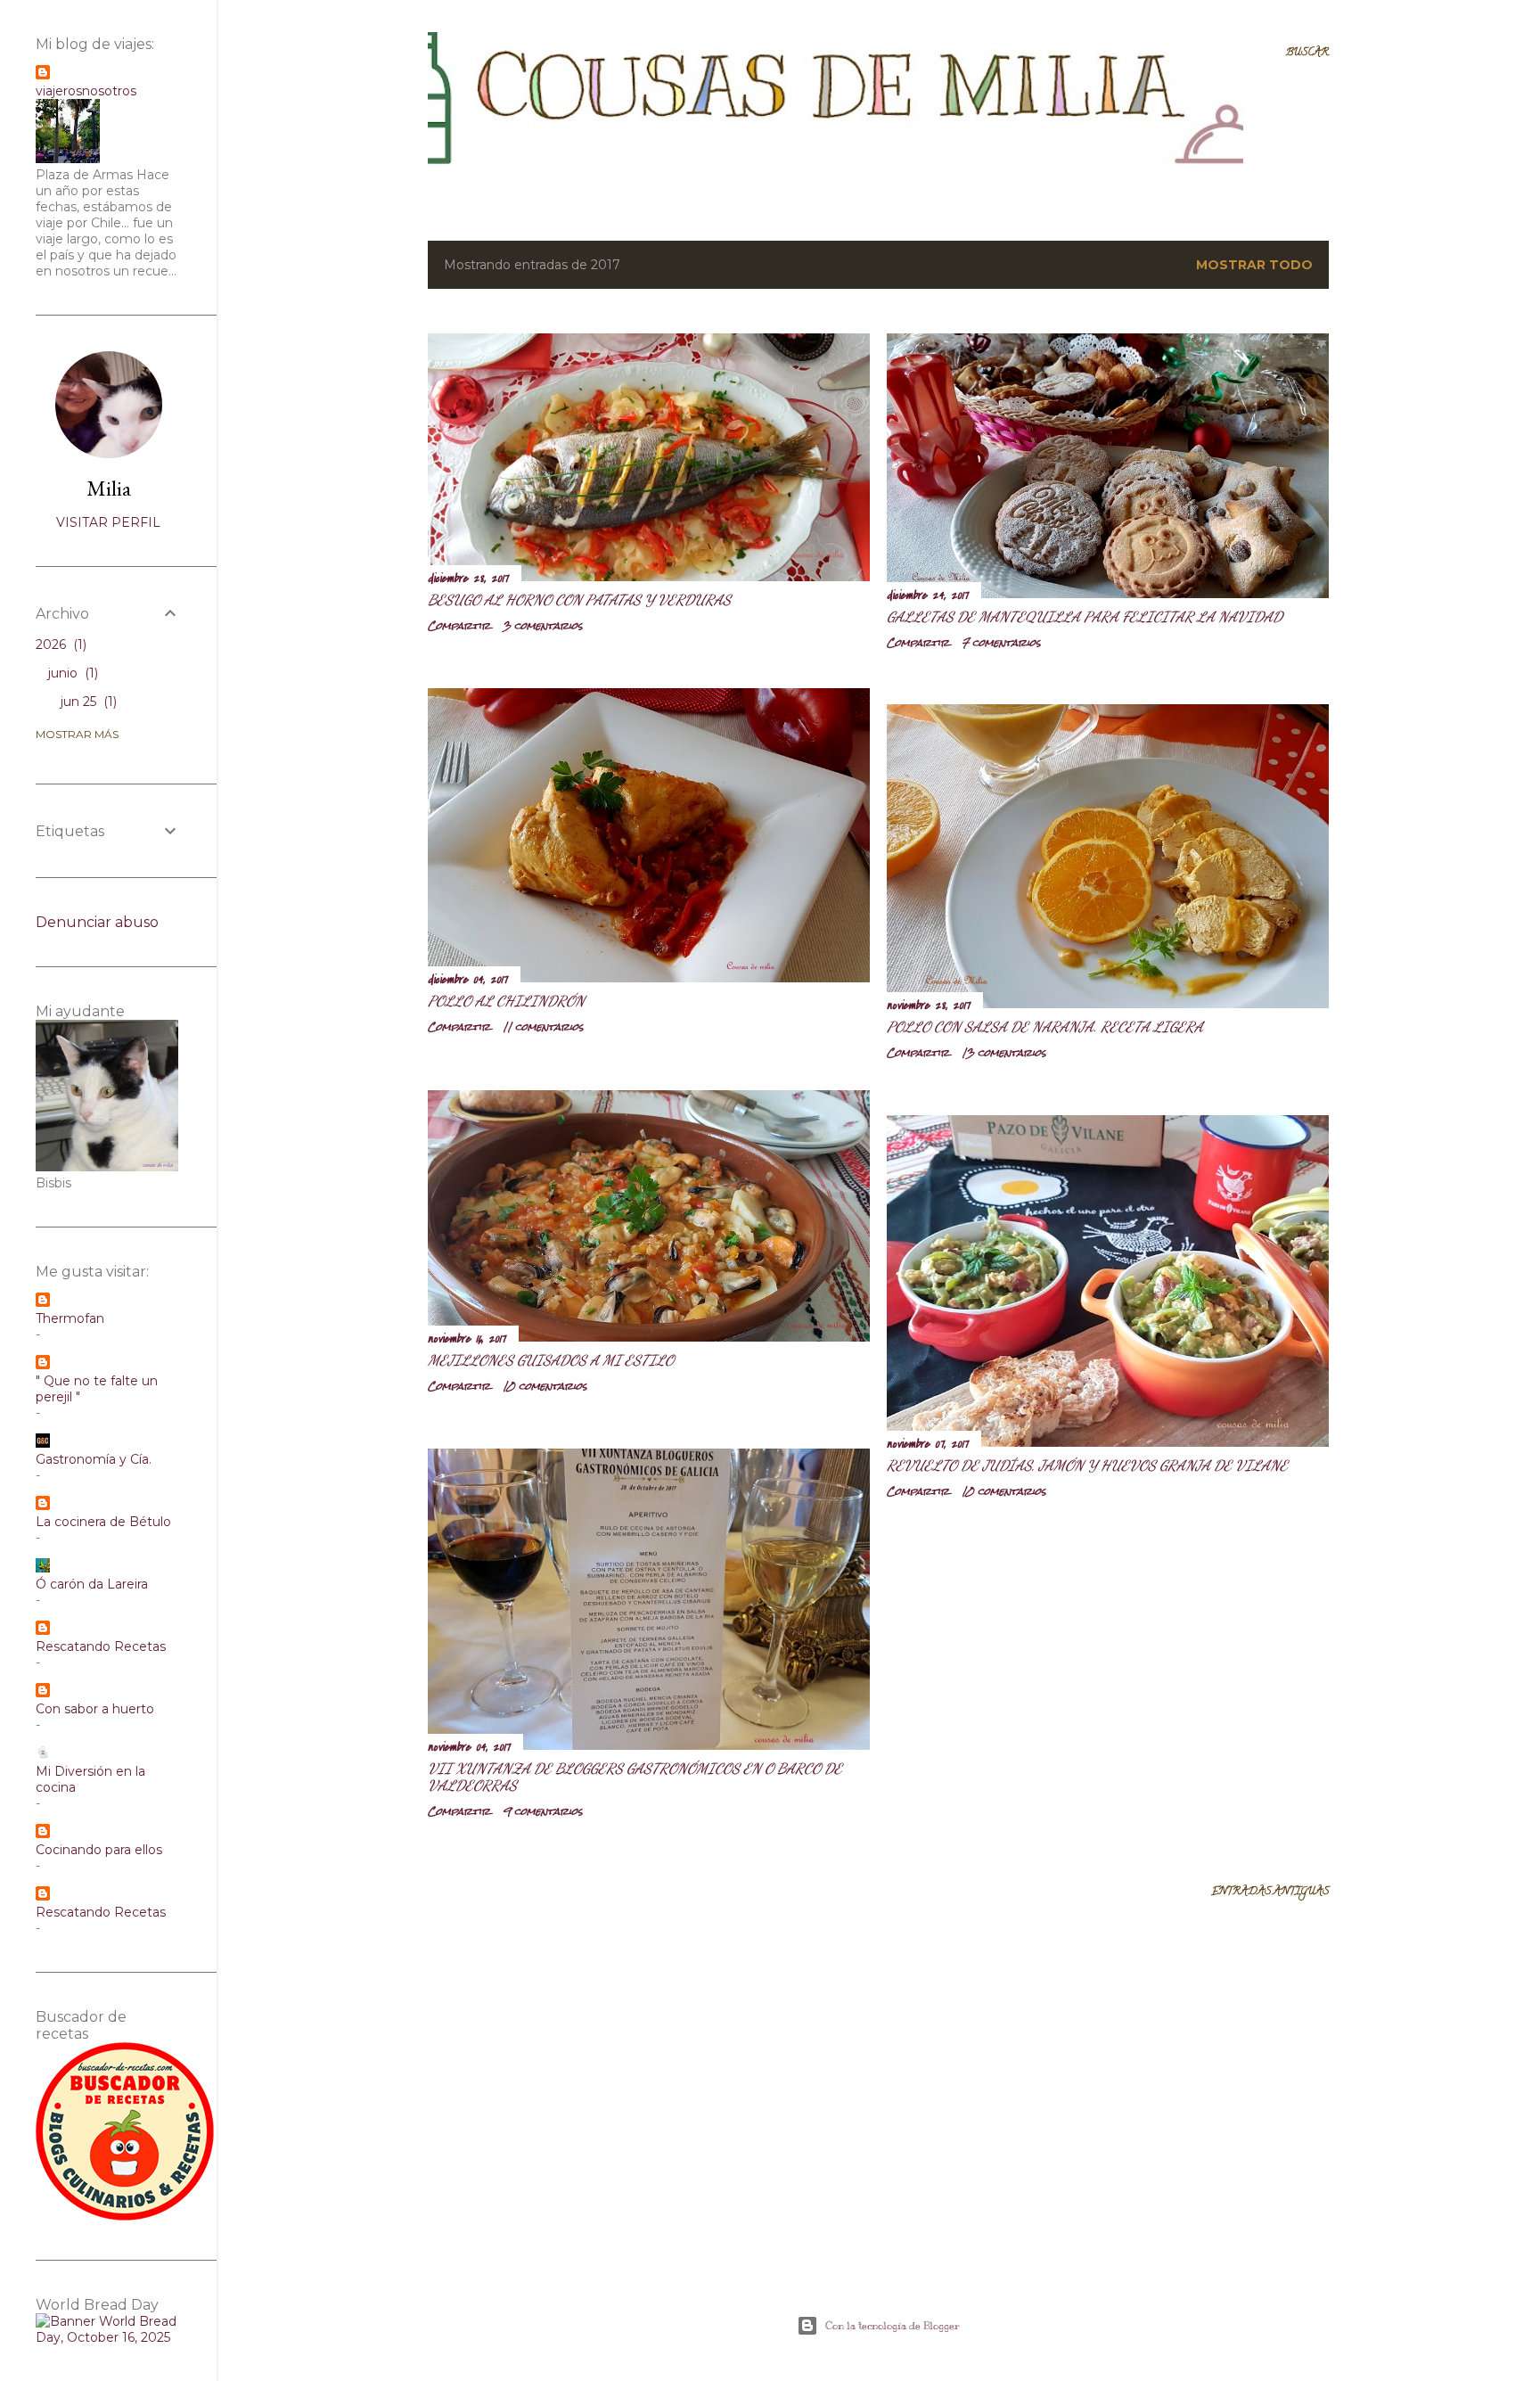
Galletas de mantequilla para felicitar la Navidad (1085, 616)
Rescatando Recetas (101, 1646)
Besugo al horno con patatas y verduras (579, 599)
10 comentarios (545, 1386)
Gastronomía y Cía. (94, 1459)
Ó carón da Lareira (92, 1584)
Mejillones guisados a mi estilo (551, 1360)
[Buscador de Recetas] (125, 2216)
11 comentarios (543, 1027)
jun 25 (87, 702)
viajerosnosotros (86, 91)
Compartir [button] (459, 626)
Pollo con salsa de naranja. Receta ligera (1045, 1026)
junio (71, 673)
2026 (59, 645)
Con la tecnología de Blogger (893, 2326)
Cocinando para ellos (99, 1850)
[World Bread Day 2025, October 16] (108, 2337)
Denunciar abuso (97, 922)
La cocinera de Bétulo (103, 1522)
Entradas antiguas (1270, 1892)
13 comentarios (1004, 1053)
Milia (109, 488)
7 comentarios (1001, 643)
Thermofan (70, 1318)
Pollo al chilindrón (506, 1001)
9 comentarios (543, 1811)
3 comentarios (543, 626)
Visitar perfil (108, 522)
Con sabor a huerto (95, 1709)
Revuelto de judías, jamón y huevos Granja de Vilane (1087, 1465)
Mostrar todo (1254, 265)
